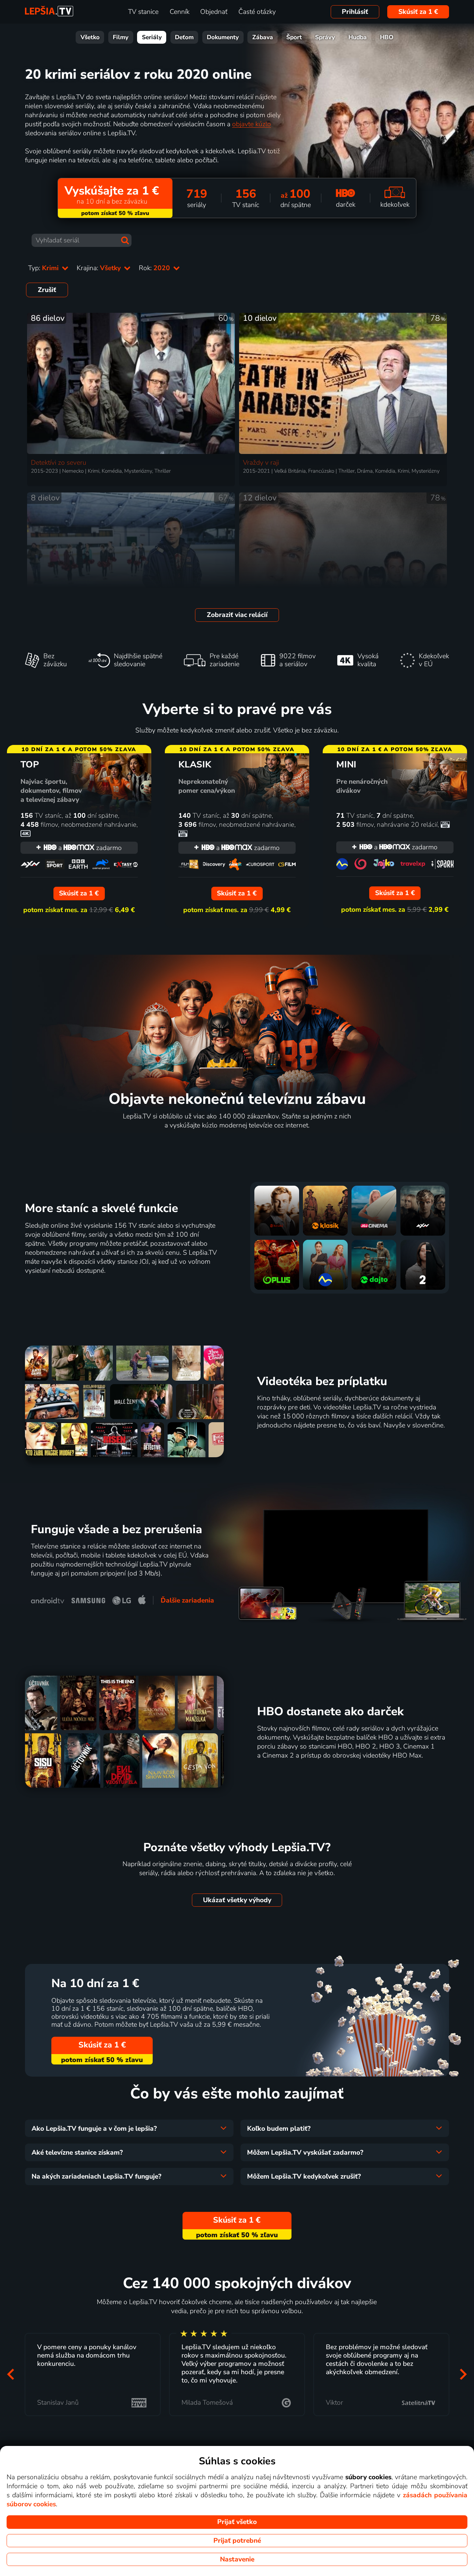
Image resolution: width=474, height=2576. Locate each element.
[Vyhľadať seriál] (125, 240)
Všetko (90, 37)
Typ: (44, 268)
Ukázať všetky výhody (237, 1900)
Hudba (358, 37)
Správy (325, 37)
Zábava (263, 37)
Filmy (121, 37)
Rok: (155, 268)
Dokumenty (223, 37)
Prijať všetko (237, 2522)
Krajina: (100, 268)
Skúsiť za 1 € (418, 12)
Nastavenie (237, 2559)
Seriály (152, 37)
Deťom (184, 37)
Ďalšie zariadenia (187, 1600)
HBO (387, 37)
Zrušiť (47, 290)
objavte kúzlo (252, 124)
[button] (11, 2374)
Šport (294, 37)
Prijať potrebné (237, 2541)
